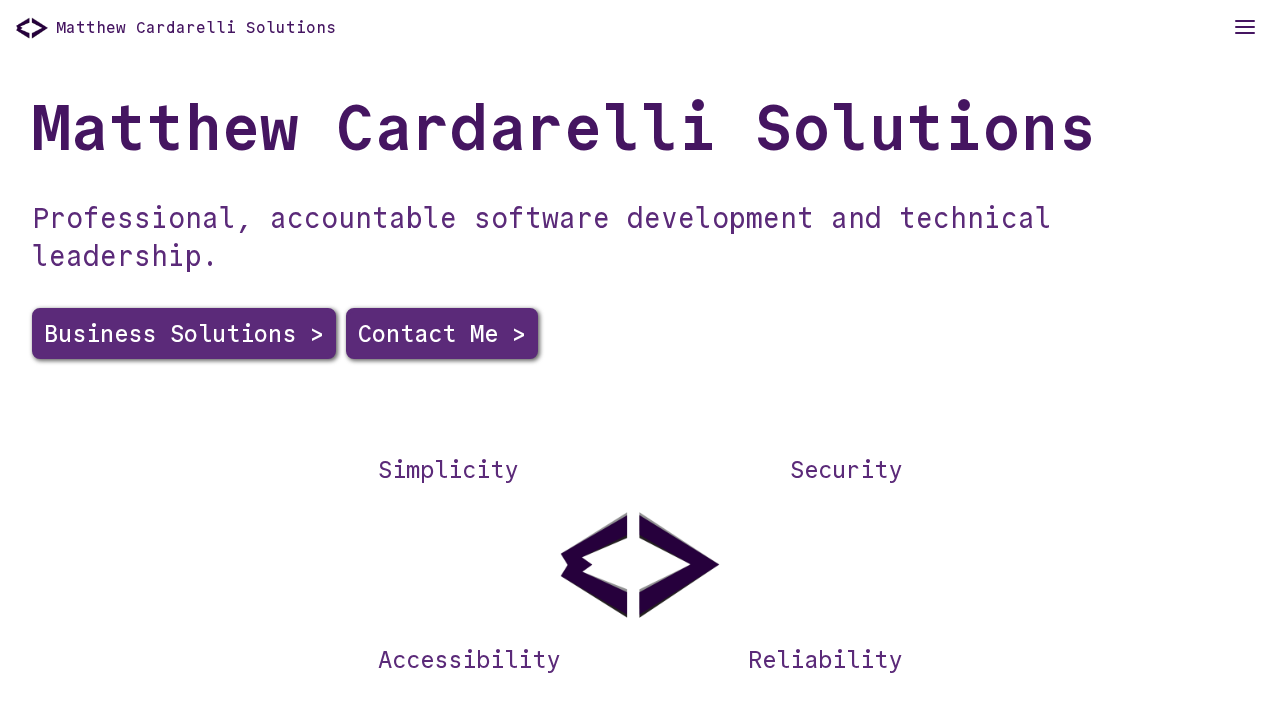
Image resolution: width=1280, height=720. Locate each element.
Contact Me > (442, 333)
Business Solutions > (184, 333)
